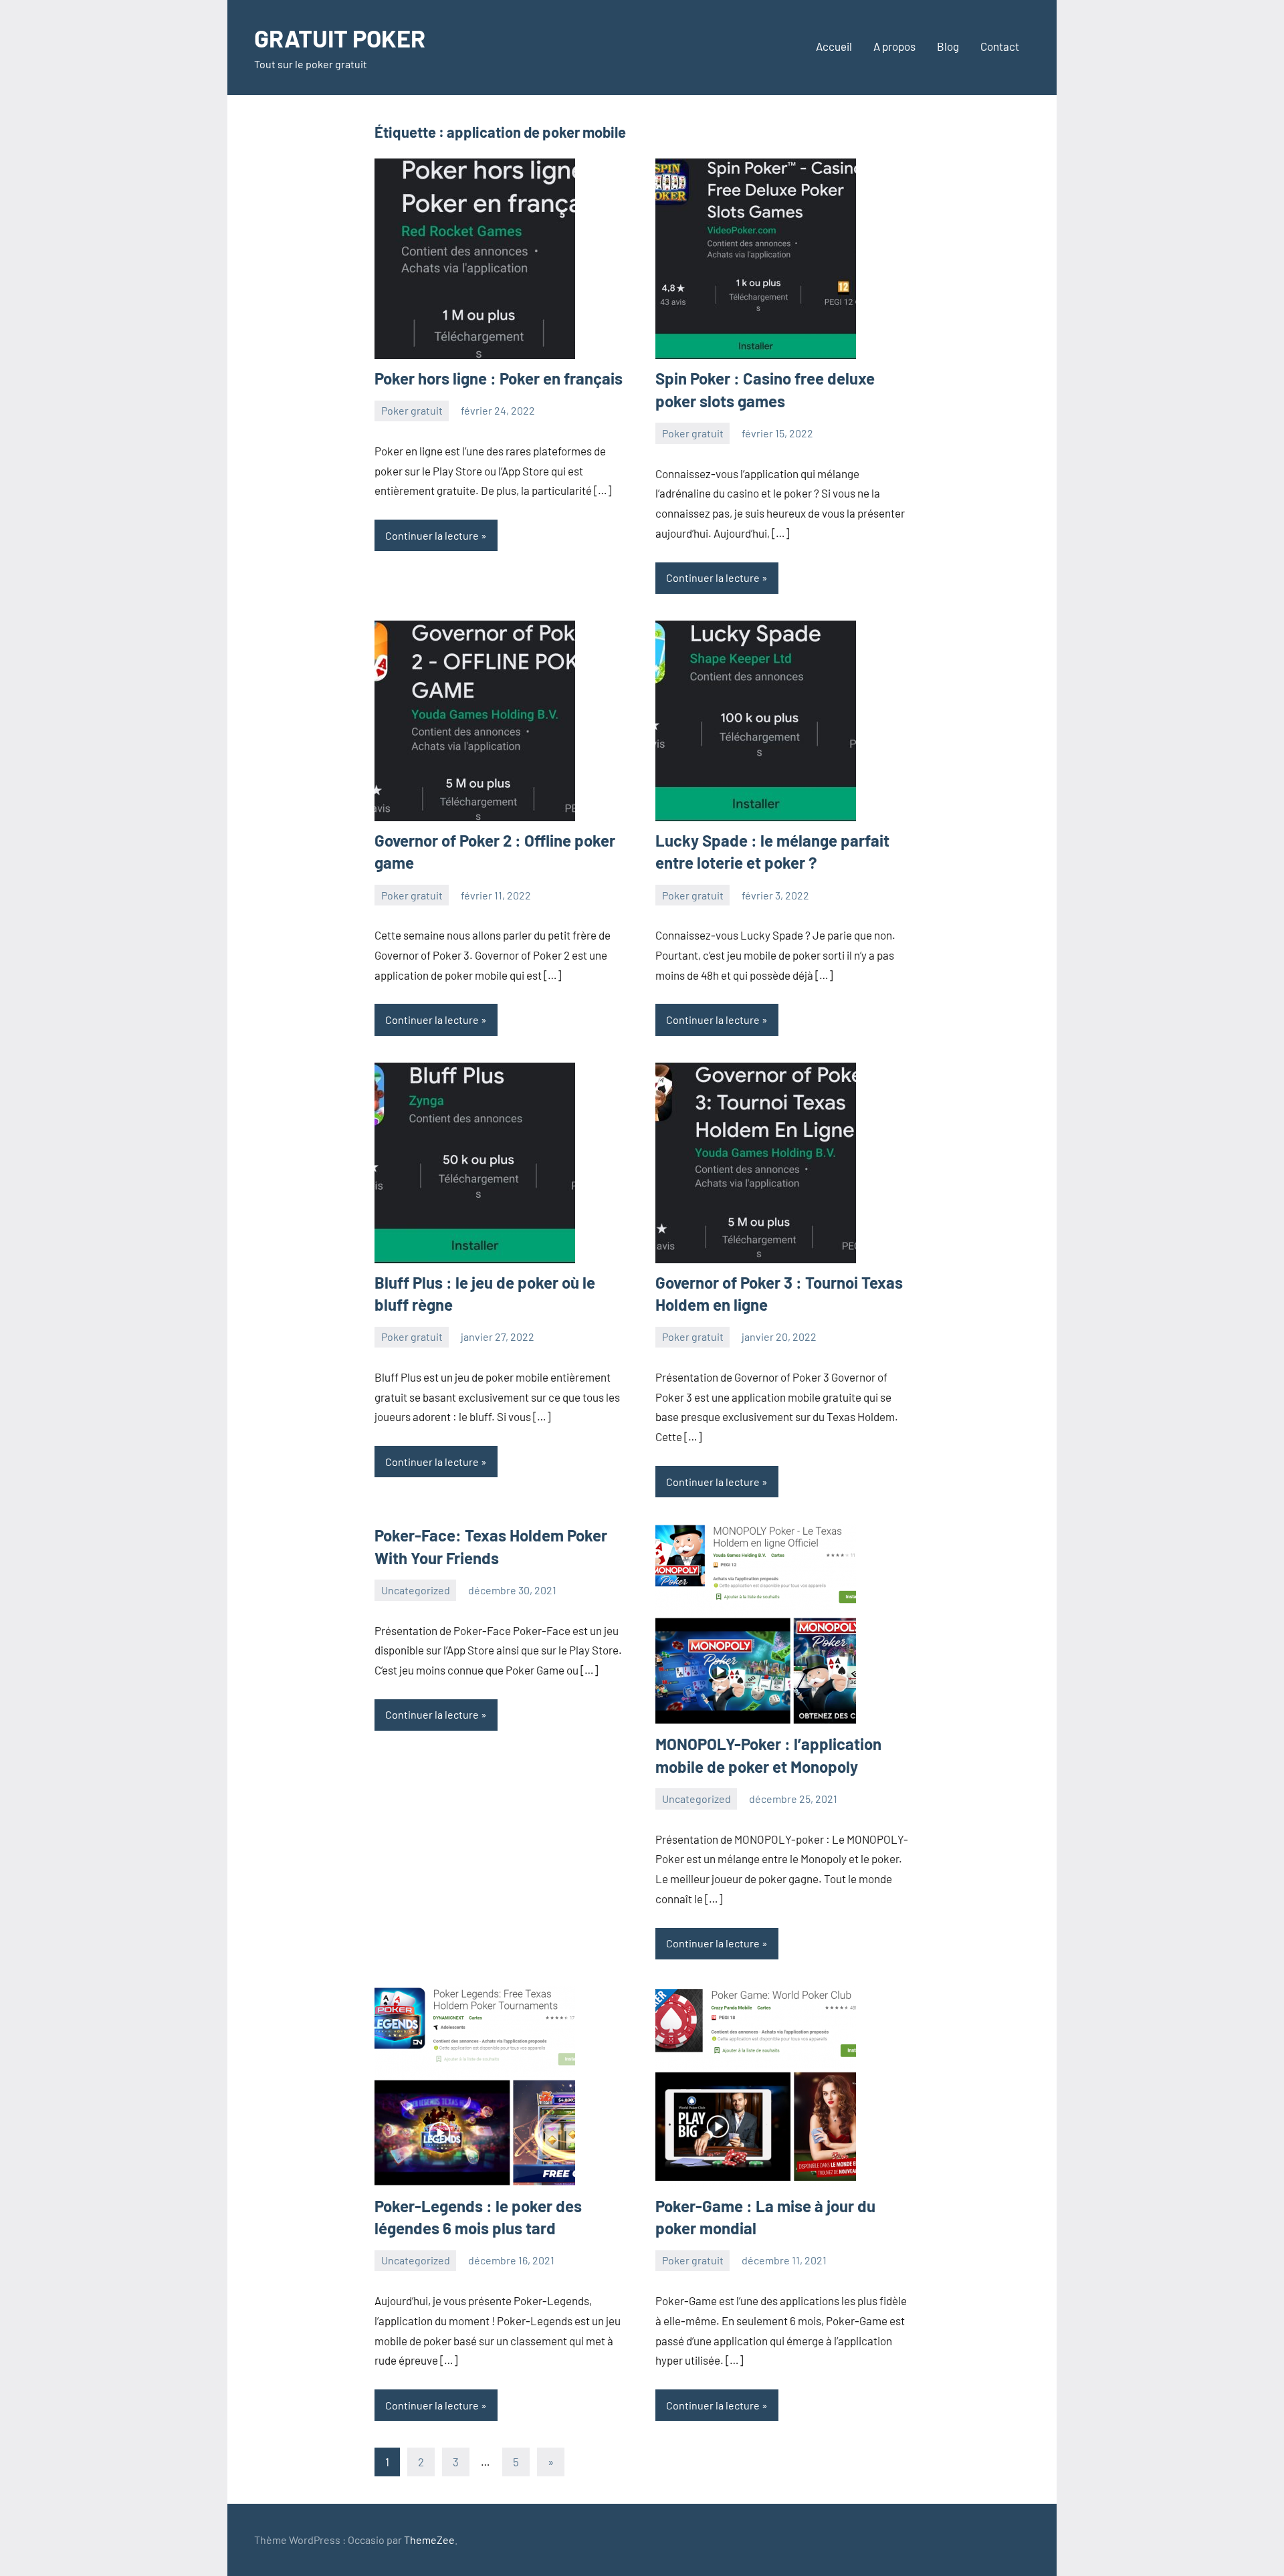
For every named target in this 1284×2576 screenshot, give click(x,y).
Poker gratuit (412, 410)
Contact (1000, 46)
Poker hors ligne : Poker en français (499, 378)
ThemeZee (429, 2540)
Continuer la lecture (432, 535)
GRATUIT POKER (340, 38)
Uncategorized (416, 1590)
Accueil (834, 46)
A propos (894, 46)
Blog (948, 46)
